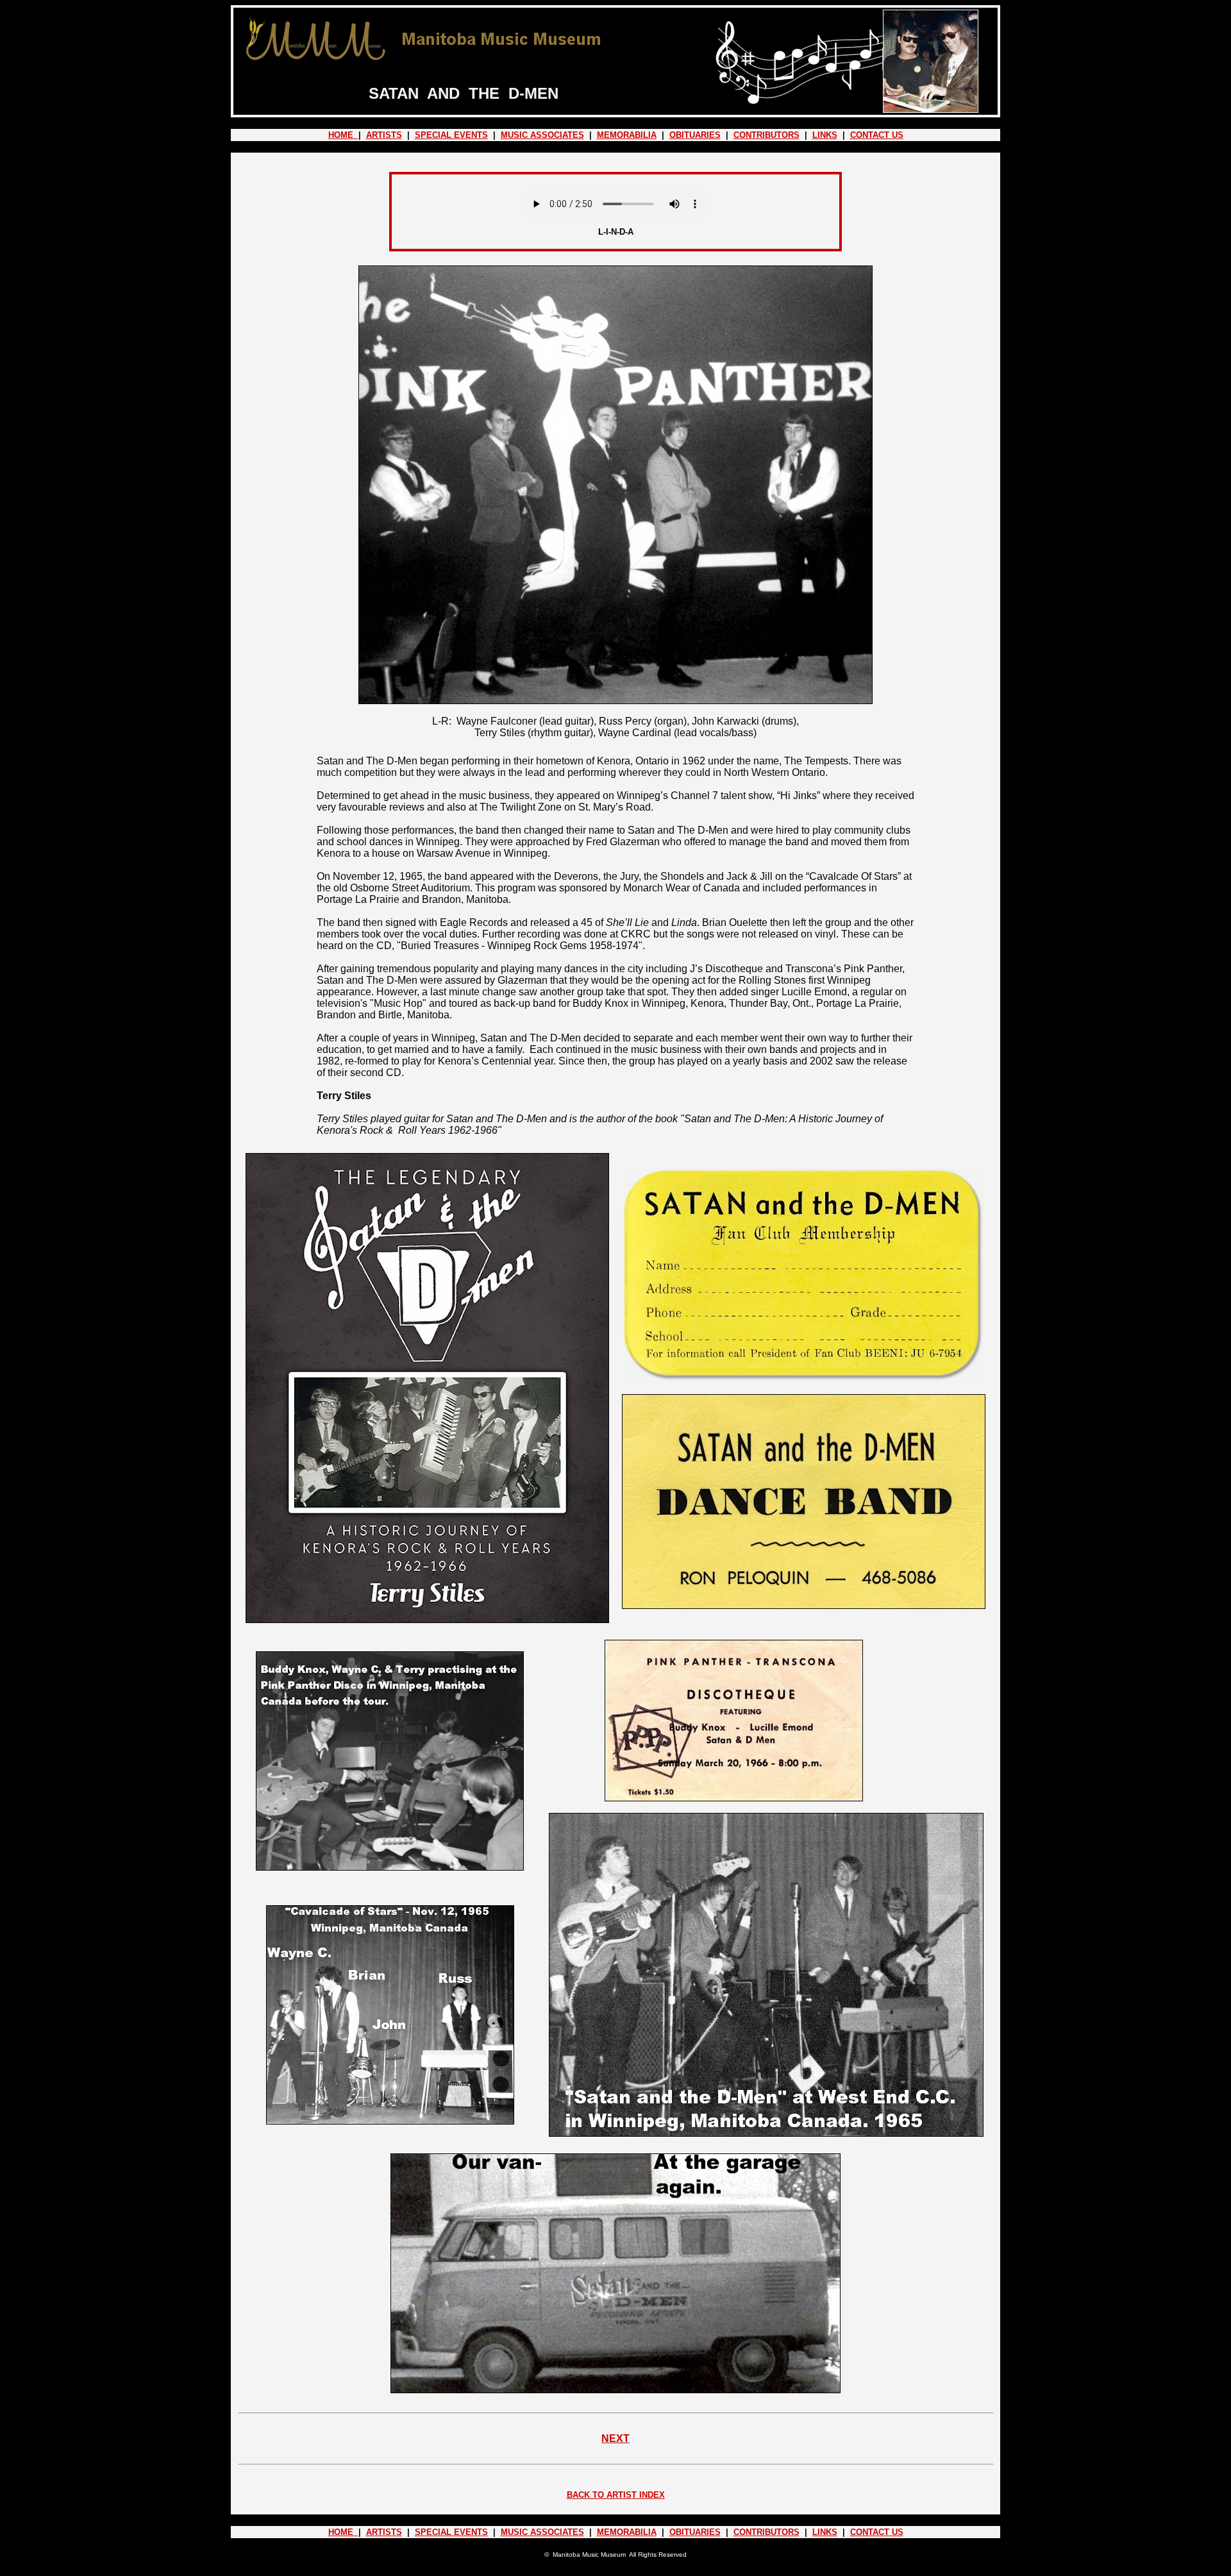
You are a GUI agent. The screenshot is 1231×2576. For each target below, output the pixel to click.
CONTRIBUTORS (766, 135)
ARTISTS (384, 135)
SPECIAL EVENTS (451, 135)
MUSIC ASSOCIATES (542, 135)
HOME (343, 135)
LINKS (825, 135)
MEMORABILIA (627, 135)
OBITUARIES (695, 135)
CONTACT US (877, 135)
